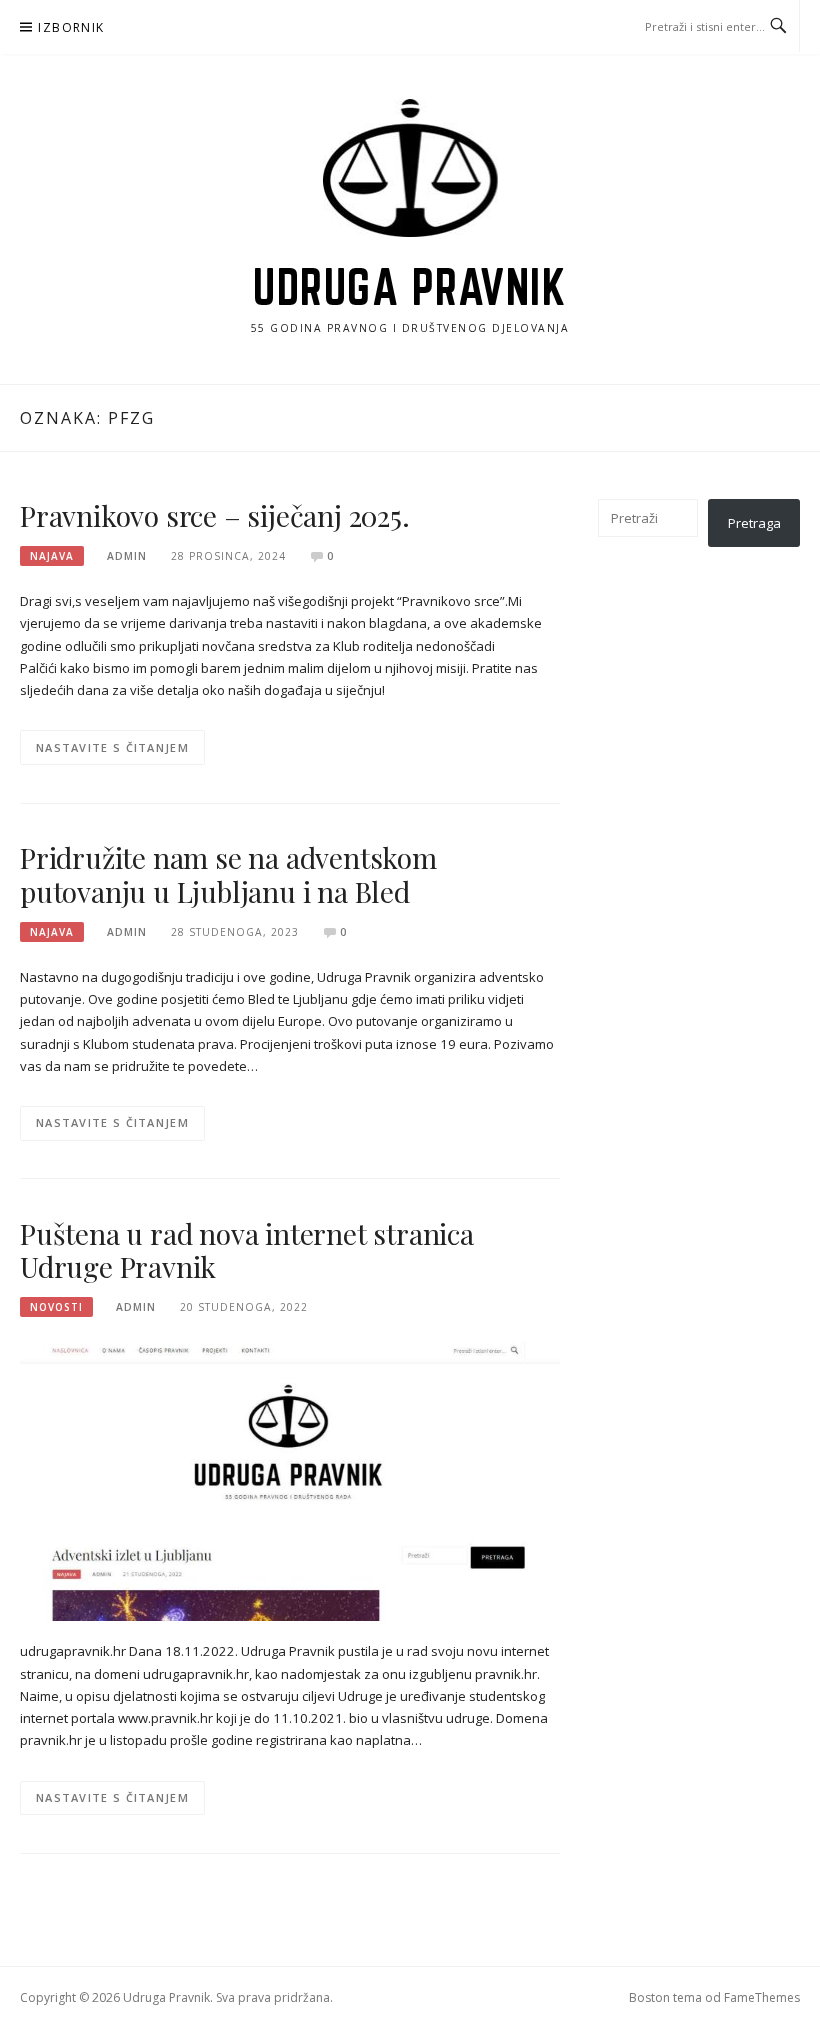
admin (127, 556)
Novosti (56, 1307)
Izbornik (71, 27)
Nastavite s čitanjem (112, 747)
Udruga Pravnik (410, 287)
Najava (52, 556)
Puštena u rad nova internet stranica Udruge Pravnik (247, 1250)
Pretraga (754, 523)
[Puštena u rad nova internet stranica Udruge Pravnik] (290, 1480)
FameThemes (762, 1997)
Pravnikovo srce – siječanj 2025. (215, 515)
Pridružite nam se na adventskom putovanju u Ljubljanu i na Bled (228, 874)
